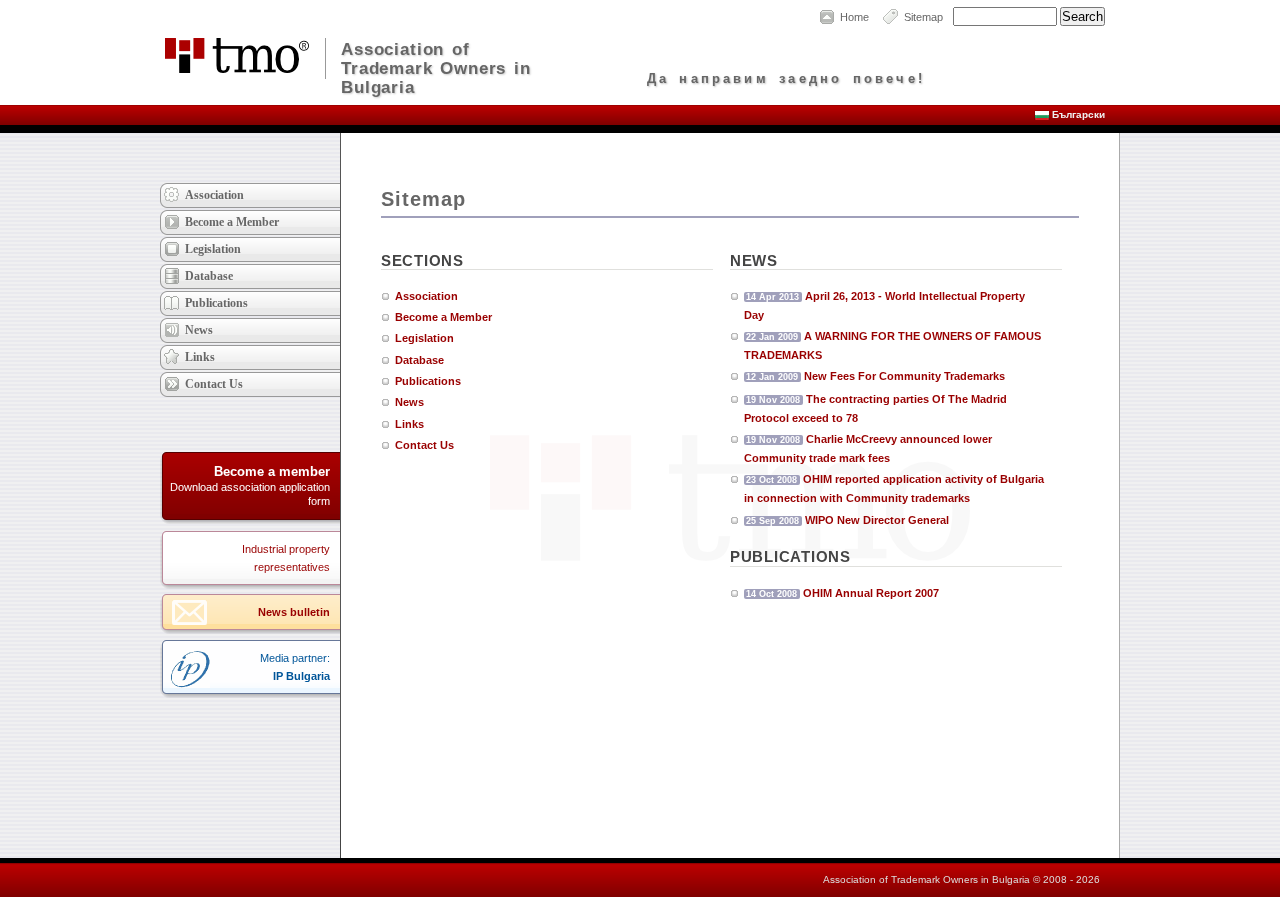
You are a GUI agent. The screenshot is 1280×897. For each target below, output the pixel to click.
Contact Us (424, 445)
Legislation (424, 338)
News (409, 402)
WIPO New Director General (877, 520)
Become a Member (443, 317)
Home (854, 17)
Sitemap (923, 17)
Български (1078, 114)
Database (419, 360)
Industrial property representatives (286, 558)
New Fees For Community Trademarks (904, 376)
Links (409, 424)
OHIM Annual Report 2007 (871, 593)
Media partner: (295, 667)
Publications (428, 381)
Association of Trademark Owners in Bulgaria (436, 67)
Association (426, 296)
